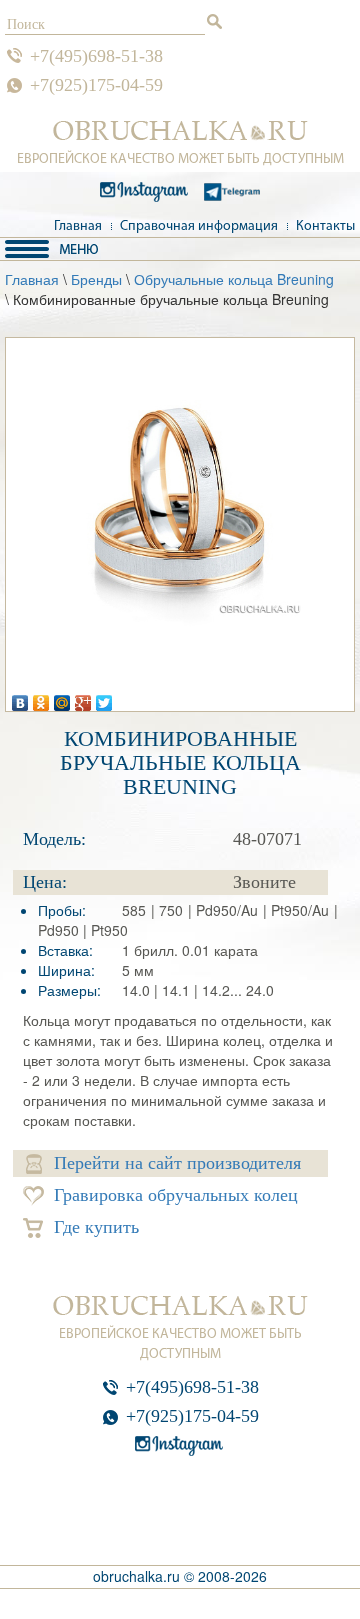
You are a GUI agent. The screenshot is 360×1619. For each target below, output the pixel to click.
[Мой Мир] (62, 698)
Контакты (325, 226)
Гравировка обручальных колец (176, 1195)
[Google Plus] (83, 698)
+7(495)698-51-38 (96, 56)
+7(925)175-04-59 (96, 85)
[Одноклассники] (41, 698)
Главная (78, 226)
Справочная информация (199, 226)
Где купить (96, 1227)
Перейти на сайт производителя (177, 1163)
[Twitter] (104, 698)
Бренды (96, 279)
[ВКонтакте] (20, 698)
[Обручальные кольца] (180, 131)
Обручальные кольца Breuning (234, 279)
